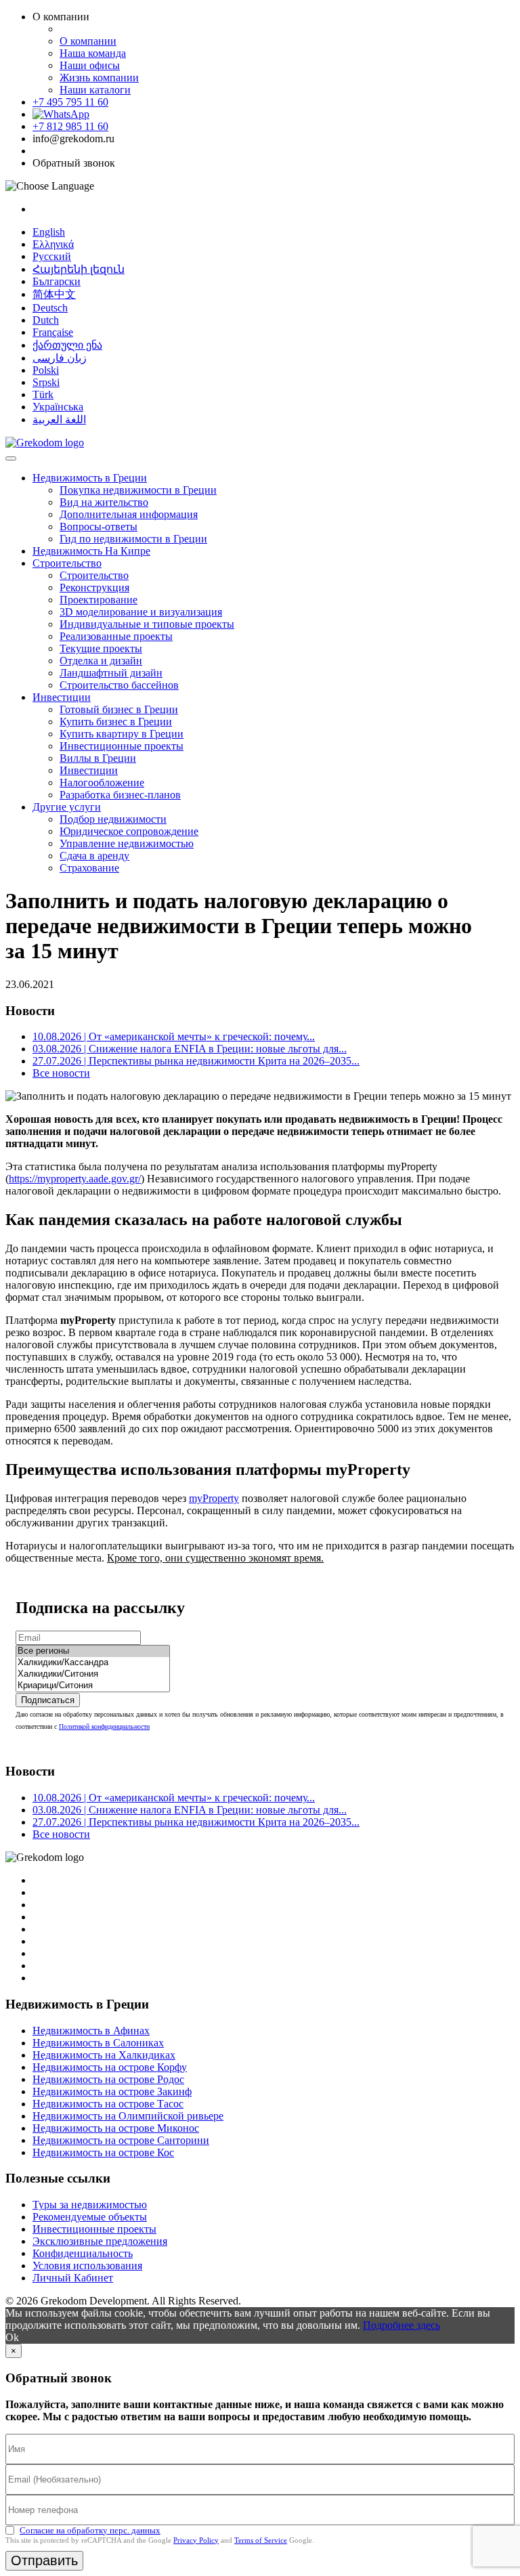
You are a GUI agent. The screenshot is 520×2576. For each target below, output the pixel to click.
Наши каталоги (95, 90)
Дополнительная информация (129, 514)
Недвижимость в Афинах (91, 2031)
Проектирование (99, 600)
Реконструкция (94, 587)
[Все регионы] (93, 1651)
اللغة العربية (59, 420)
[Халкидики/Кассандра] (93, 1663)
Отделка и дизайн (101, 661)
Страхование (89, 868)
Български (57, 281)
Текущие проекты (101, 648)
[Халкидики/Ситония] (93, 1674)
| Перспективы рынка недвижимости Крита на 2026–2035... (196, 1061)
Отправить (44, 2560)
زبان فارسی (60, 358)
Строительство (67, 563)
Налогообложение (102, 782)
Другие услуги (67, 807)
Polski (46, 370)
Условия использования (87, 2266)
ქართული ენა (67, 345)
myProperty (214, 1498)
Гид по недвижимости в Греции (133, 539)
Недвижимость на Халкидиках (104, 2055)
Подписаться (48, 1700)
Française (53, 332)
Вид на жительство (104, 502)
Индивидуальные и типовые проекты (147, 624)
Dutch (46, 320)
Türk (43, 394)
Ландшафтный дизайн (111, 673)
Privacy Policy (196, 2540)
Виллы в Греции (98, 758)
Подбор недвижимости (113, 819)
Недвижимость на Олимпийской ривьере (128, 2116)
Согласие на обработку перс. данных (90, 2530)
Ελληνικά (53, 244)
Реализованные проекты (116, 636)
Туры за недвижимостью (90, 2205)
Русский (52, 256)
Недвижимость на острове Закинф (112, 2091)
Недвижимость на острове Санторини (121, 2140)
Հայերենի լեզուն (79, 269)
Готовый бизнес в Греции (119, 709)
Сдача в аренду (94, 856)
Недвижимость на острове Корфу (110, 2067)
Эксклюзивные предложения (100, 2241)
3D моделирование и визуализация (141, 612)
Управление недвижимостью (127, 843)
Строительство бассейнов (119, 685)
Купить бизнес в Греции (116, 722)
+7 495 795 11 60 (70, 102)
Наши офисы (90, 65)
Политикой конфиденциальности (104, 1726)
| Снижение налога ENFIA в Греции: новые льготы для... (190, 1049)
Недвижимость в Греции (90, 478)
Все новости (61, 1073)
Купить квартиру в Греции (122, 734)
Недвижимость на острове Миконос (116, 2128)
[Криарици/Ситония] (93, 1686)
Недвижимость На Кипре (91, 551)
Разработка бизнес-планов (120, 795)
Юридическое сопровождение (129, 831)
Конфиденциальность (83, 2253)
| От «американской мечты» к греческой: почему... (174, 1036)
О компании (88, 41)
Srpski (46, 382)
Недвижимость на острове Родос (108, 2079)
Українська (58, 407)
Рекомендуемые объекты (90, 2217)
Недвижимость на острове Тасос (108, 2104)
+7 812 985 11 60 (70, 126)
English (49, 232)
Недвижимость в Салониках (98, 2043)
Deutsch (50, 308)
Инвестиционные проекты (122, 746)
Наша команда (93, 53)
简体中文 (54, 294)
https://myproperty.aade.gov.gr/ (75, 1179)
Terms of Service (261, 2540)
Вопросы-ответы (99, 527)
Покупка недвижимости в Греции (138, 490)
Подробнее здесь (402, 2325)
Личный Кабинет (73, 2278)
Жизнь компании (99, 78)
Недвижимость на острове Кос (103, 2152)
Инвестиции (62, 697)
